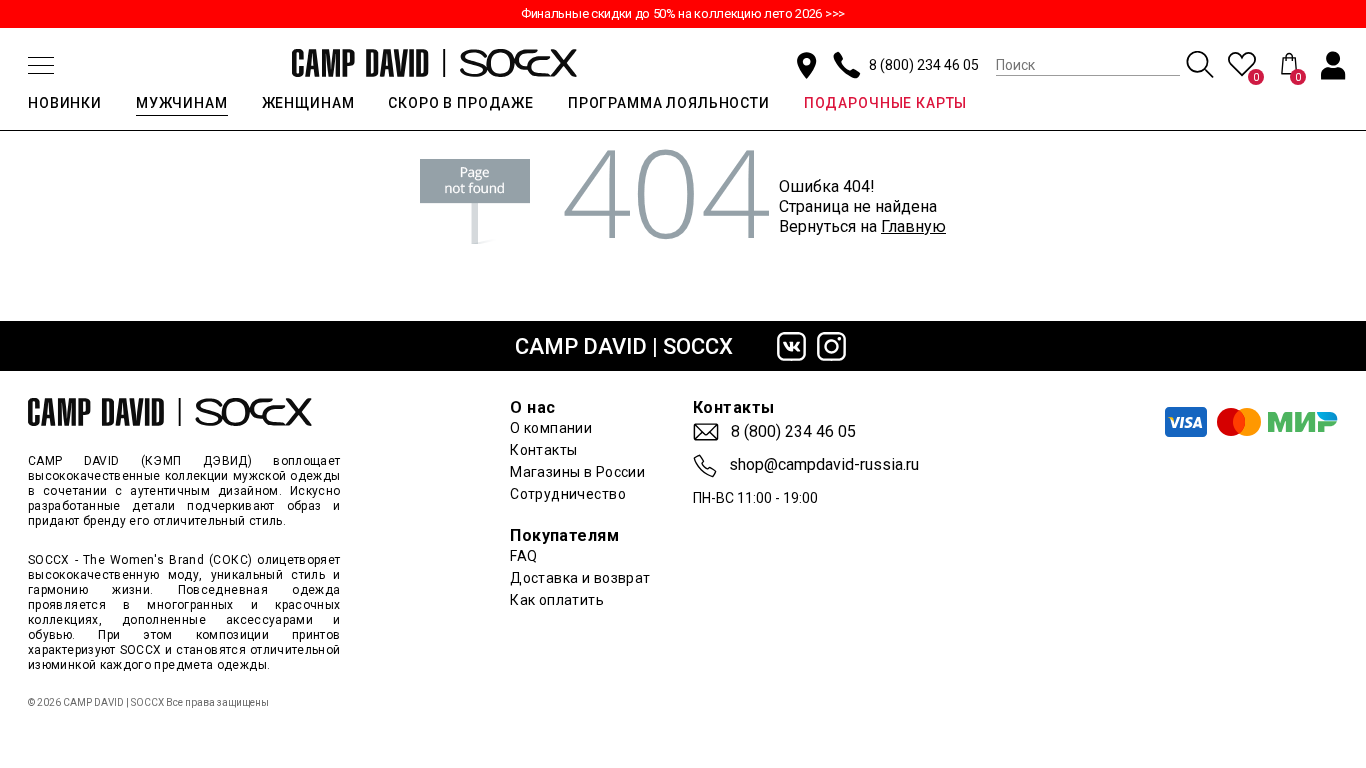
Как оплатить (557, 600)
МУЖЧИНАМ (182, 103)
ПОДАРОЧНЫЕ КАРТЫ (885, 103)
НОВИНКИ (65, 103)
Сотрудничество (568, 494)
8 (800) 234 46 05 (924, 65)
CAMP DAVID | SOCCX (624, 346)
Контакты (543, 450)
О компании (551, 428)
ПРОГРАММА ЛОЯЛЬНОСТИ (669, 103)
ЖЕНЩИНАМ (308, 103)
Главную (913, 226)
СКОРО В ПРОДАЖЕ (461, 103)
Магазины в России (577, 472)
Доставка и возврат (580, 578)
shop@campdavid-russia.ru (824, 465)
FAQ (523, 556)
